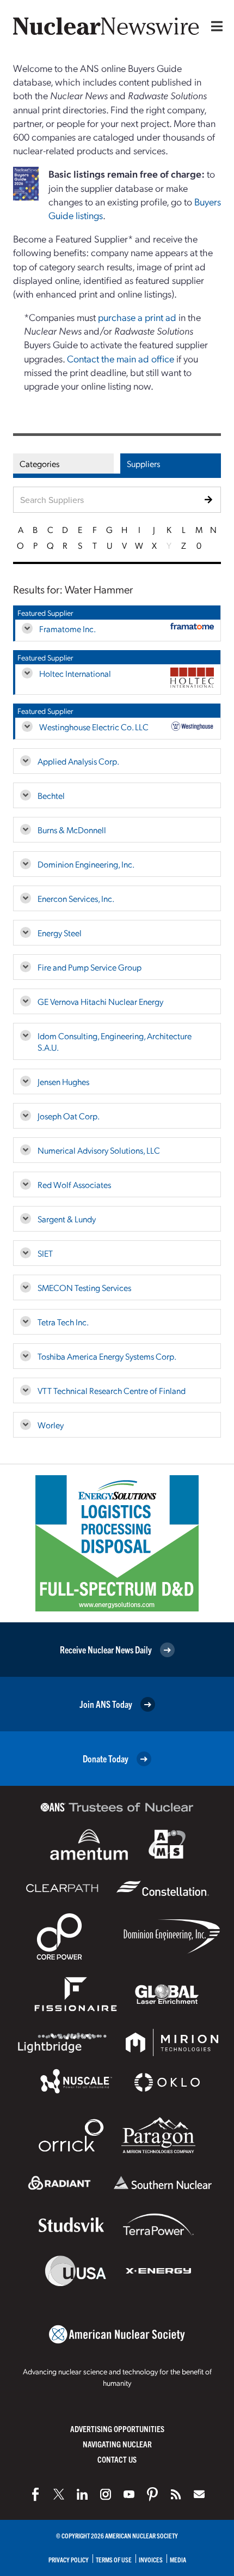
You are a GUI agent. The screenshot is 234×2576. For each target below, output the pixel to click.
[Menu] (214, 26)
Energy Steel (60, 933)
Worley (51, 1425)
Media (178, 2559)
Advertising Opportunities (117, 2429)
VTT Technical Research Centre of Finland (112, 1390)
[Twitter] (59, 2494)
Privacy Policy (69, 2559)
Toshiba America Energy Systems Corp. (107, 1356)
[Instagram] (106, 2494)
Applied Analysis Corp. (78, 761)
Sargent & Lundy (67, 1219)
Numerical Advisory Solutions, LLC (99, 1150)
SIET (45, 1253)
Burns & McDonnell (72, 830)
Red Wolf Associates (74, 1184)
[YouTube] (129, 2494)
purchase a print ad (137, 317)
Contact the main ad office (121, 358)
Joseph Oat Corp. (69, 1116)
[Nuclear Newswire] (176, 2494)
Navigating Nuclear (117, 2444)
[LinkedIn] (82, 2494)
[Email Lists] (199, 2494)
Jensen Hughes (63, 1081)
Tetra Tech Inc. (63, 1322)
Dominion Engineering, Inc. (86, 864)
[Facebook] (35, 2494)
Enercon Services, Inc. (76, 898)
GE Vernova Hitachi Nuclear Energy (100, 1001)
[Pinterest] (152, 2494)
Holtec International (75, 673)
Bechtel (51, 795)
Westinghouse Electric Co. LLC (94, 727)
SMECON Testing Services (84, 1287)
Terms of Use (114, 2559)
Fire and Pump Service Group (90, 967)
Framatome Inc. (67, 629)
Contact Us (117, 2459)
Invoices (151, 2559)
